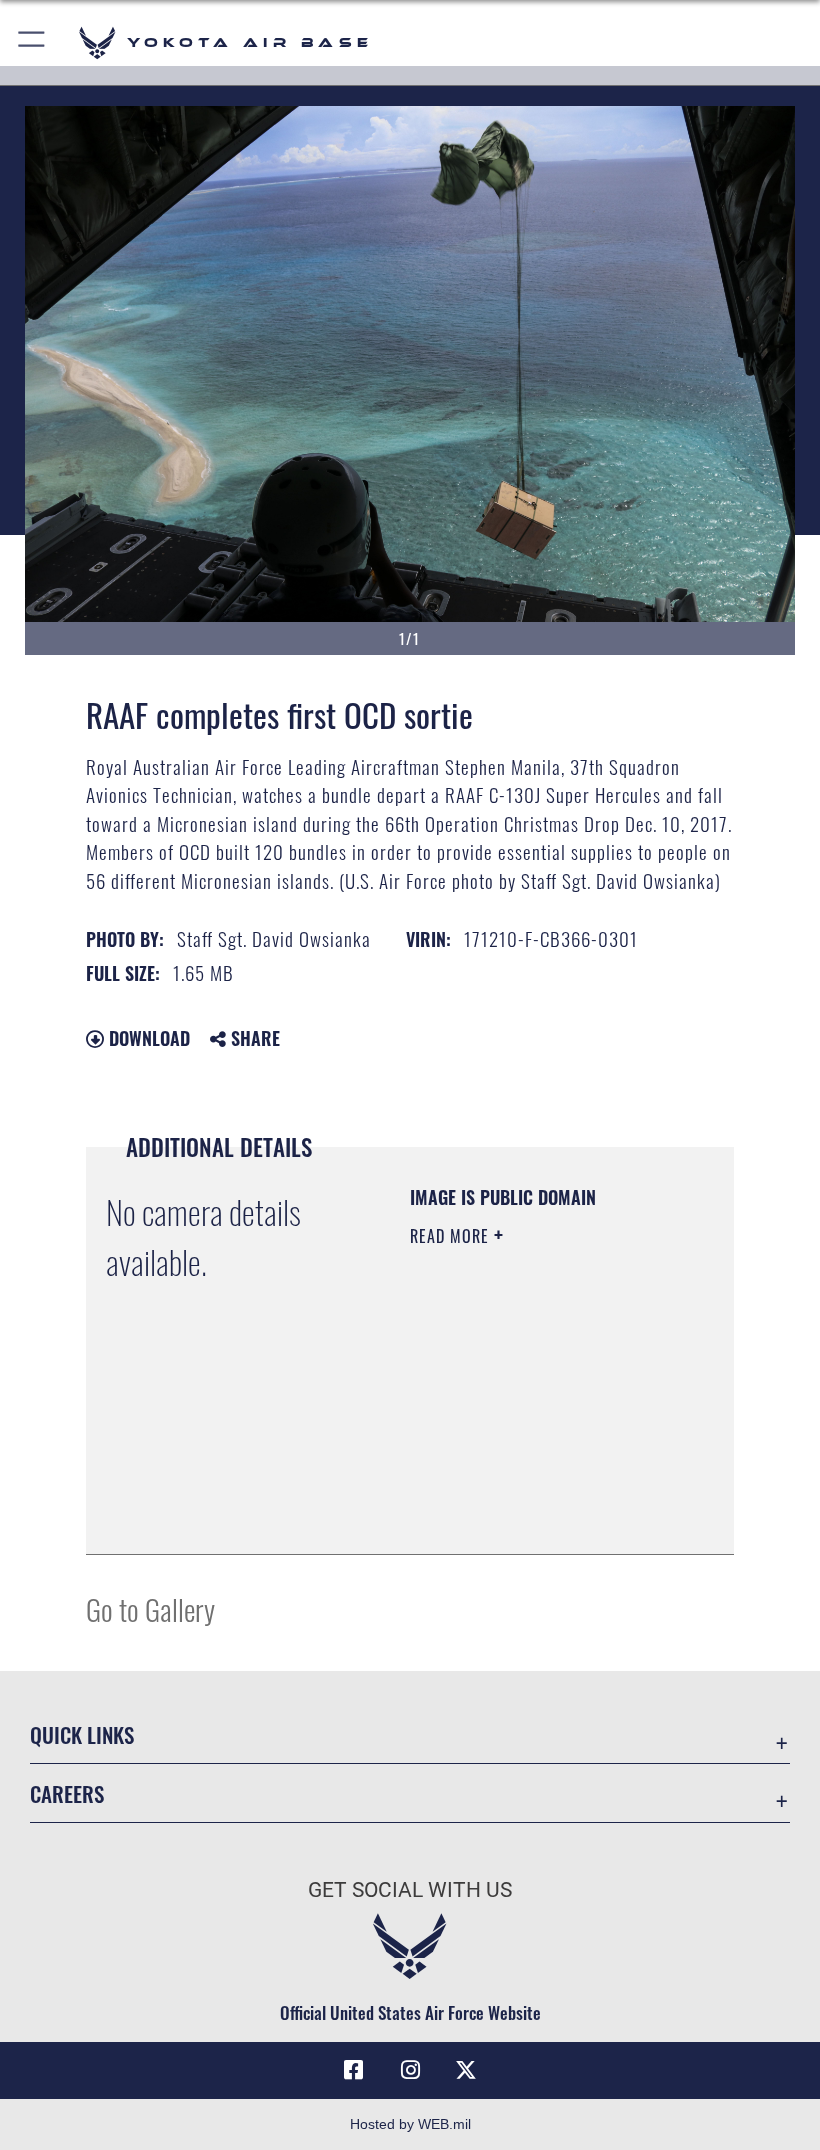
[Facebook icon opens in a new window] (354, 2070)
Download (147, 1038)
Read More (452, 1236)
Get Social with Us (410, 1890)
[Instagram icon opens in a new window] (410, 2070)
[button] (32, 42)
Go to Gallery (150, 1608)
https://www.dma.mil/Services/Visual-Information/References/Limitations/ (531, 1489)
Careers (67, 1793)
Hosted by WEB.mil (410, 2124)
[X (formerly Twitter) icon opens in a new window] (466, 2070)
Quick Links (82, 1734)
